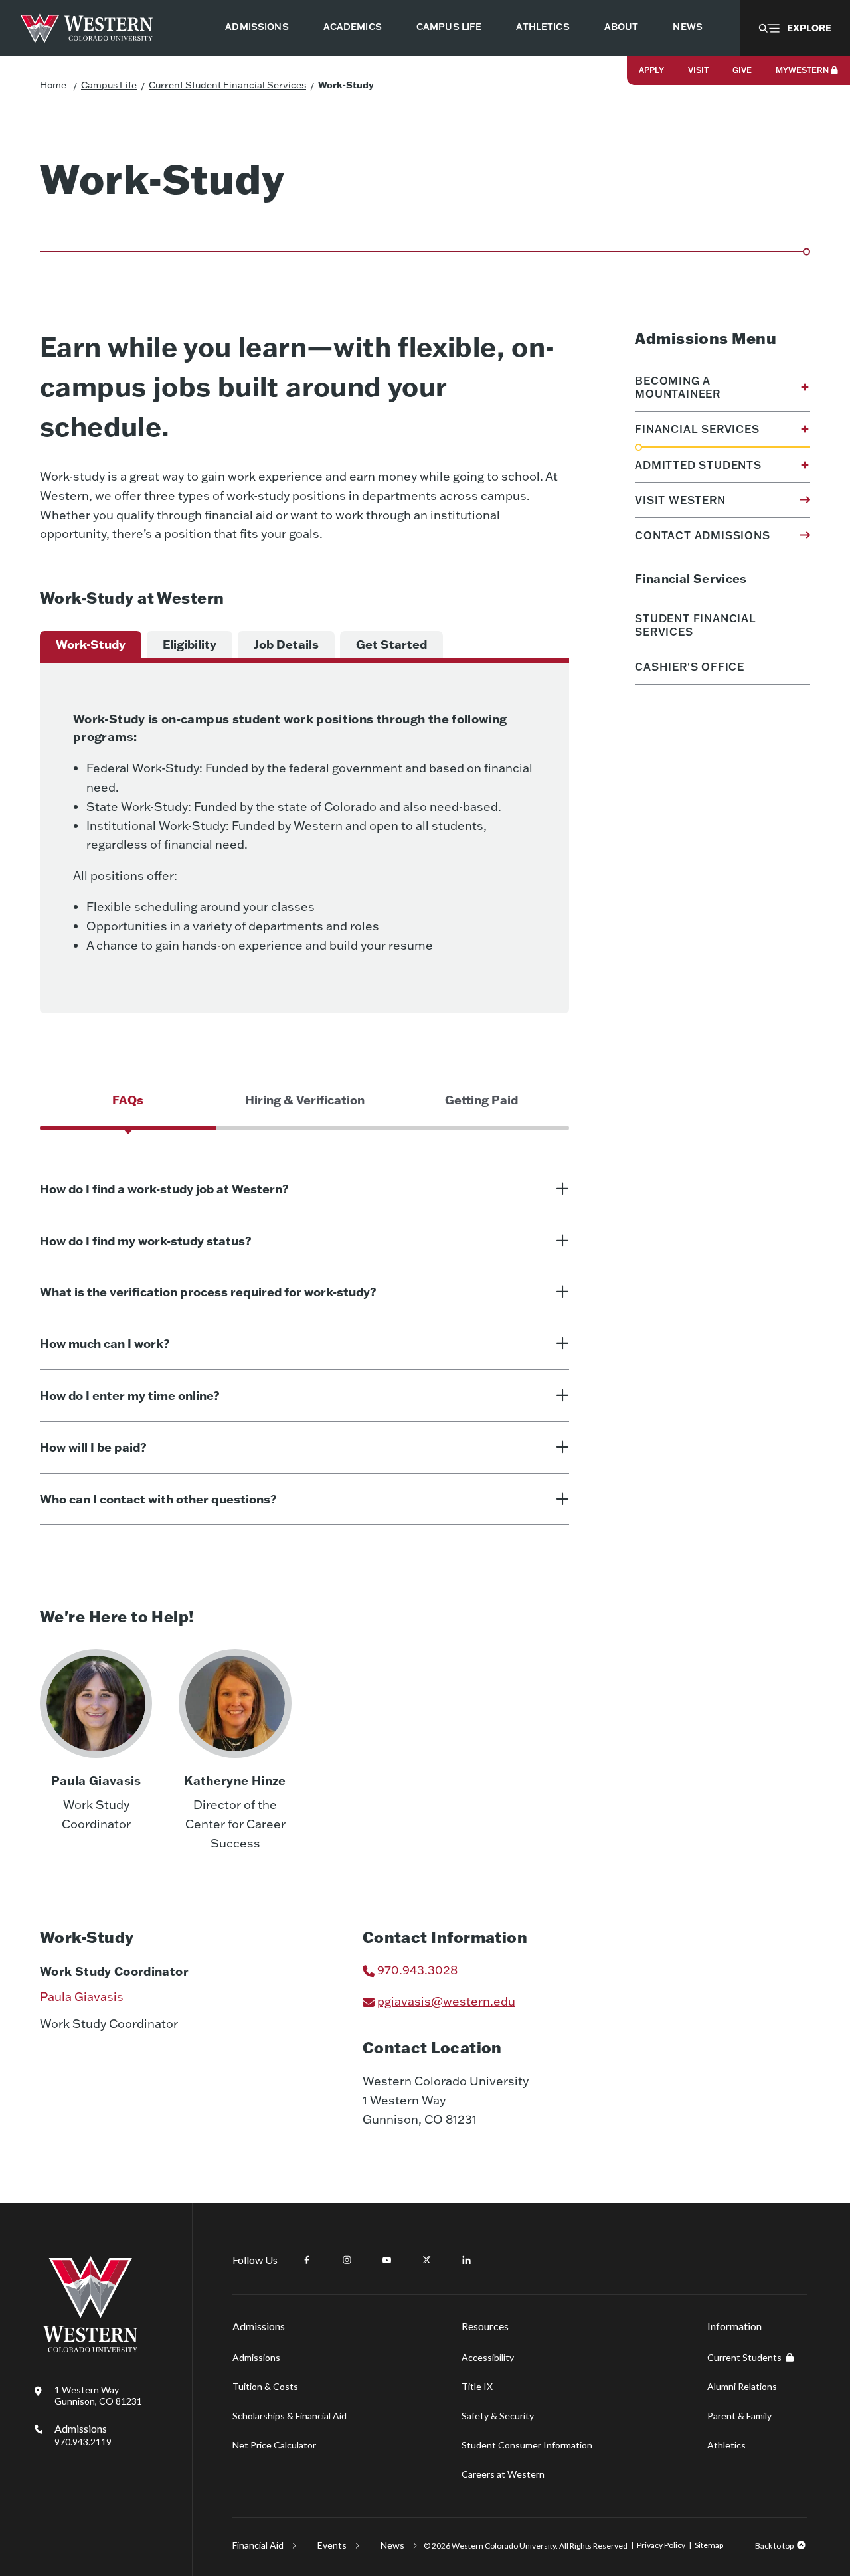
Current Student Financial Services (227, 85)
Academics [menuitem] (353, 27)
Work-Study (346, 85)
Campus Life (109, 85)
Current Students (744, 2357)
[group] (91, 645)
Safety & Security (498, 2416)
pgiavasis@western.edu (446, 2001)
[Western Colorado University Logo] (87, 28)
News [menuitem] (688, 27)
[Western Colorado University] (90, 2349)
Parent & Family (739, 2416)
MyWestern (802, 70)
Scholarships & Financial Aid (290, 2416)
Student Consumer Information (527, 2445)
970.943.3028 (417, 1970)
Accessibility (488, 2357)
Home (53, 85)
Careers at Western (503, 2474)
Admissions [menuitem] (257, 27)
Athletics (726, 2445)
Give (742, 70)
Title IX (477, 2386)
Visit (698, 70)
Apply (651, 70)
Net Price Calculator (274, 2445)
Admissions (83, 2435)
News (392, 2545)
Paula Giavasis (82, 1997)
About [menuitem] (622, 27)
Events (332, 2545)
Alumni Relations (742, 2386)
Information (734, 2326)
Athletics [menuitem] (543, 27)
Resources (485, 2326)
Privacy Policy (661, 2545)
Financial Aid (258, 2545)
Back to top (774, 2546)
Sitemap (709, 2545)
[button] (795, 28)
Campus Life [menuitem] (449, 27)
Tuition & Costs (265, 2386)
